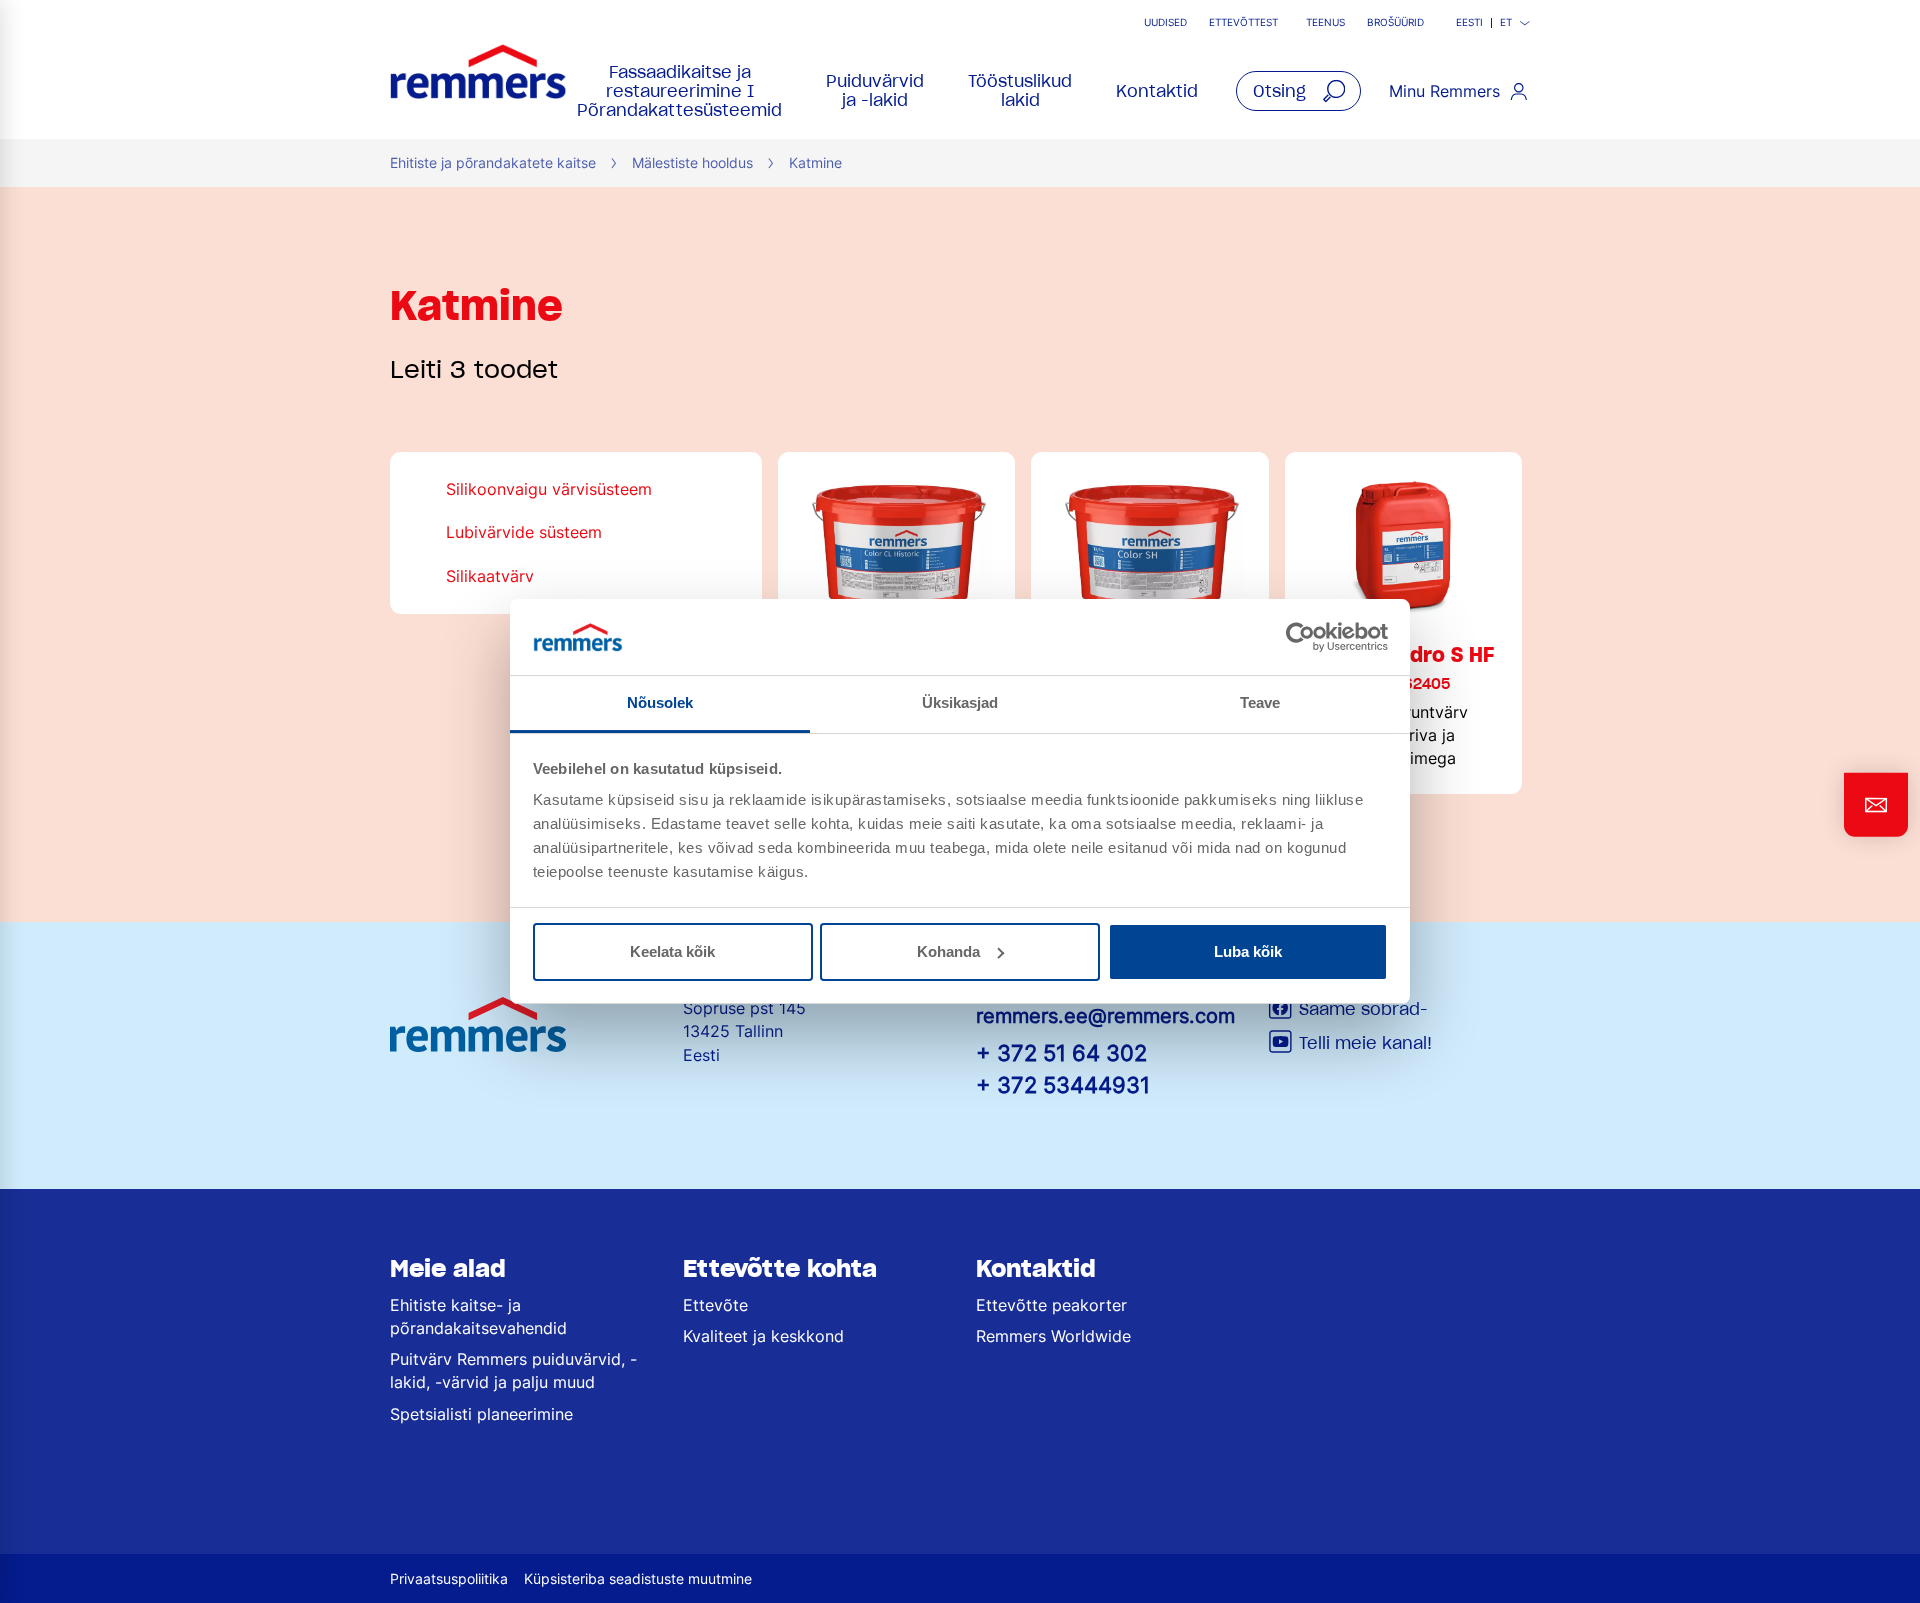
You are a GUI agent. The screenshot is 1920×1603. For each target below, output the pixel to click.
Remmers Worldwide (1053, 1336)
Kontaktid (1157, 91)
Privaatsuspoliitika (449, 1578)
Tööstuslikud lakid (1020, 90)
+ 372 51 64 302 (1061, 1052)
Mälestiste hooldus (692, 162)
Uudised (1165, 22)
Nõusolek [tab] (660, 702)
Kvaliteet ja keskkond (763, 1336)
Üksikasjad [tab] (960, 702)
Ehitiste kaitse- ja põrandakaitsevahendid (478, 1316)
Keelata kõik (672, 951)
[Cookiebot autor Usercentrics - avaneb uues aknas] (1300, 637)
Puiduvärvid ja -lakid (875, 90)
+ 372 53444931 (1063, 1084)
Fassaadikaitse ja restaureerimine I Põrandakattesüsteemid (679, 91)
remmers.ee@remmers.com (1105, 1016)
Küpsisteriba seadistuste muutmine (638, 1578)
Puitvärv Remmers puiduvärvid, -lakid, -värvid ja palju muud (513, 1370)
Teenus (1325, 22)
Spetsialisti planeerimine (481, 1414)
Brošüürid (1395, 22)
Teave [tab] (1260, 702)
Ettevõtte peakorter (1051, 1305)
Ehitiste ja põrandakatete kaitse (493, 162)
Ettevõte (715, 1305)
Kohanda (948, 951)
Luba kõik (1248, 951)
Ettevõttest (1243, 22)
